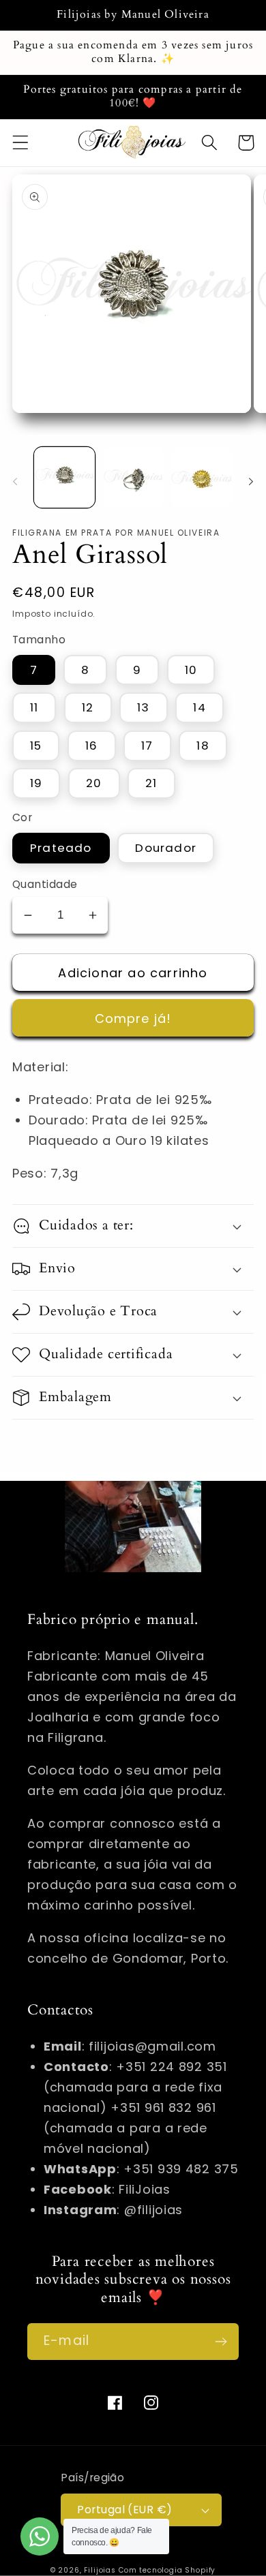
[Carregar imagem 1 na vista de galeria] (64, 477)
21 (151, 783)
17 (147, 746)
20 (94, 783)
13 (143, 707)
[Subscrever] (221, 2342)
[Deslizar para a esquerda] (15, 481)
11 (34, 707)
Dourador (166, 848)
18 (203, 746)
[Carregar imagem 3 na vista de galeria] (202, 477)
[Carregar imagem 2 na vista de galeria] (133, 477)
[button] (21, 143)
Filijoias (100, 2570)
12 (88, 707)
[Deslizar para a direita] (251, 481)
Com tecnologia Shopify (167, 2570)
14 (199, 707)
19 (36, 783)
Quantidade (45, 884)
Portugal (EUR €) (125, 2510)
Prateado (61, 848)
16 (91, 746)
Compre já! (133, 1018)
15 (36, 746)
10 (191, 670)
